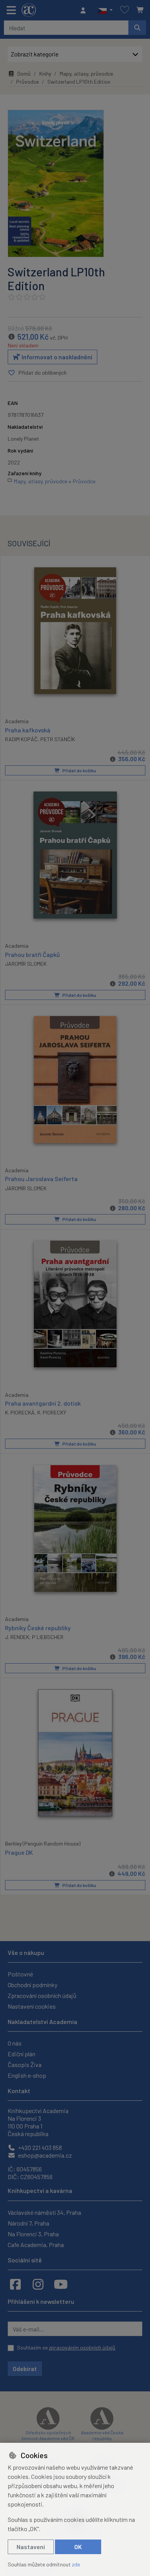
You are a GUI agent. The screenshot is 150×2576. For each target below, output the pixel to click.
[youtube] (61, 2284)
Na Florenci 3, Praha (33, 2234)
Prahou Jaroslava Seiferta (41, 1179)
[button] (105, 10)
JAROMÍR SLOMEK (26, 964)
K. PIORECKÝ (52, 1412)
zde (76, 2564)
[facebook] (15, 2284)
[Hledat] (137, 28)
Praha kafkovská (28, 730)
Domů (24, 74)
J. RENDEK (17, 1637)
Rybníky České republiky (38, 1628)
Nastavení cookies (32, 2006)
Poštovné (20, 1974)
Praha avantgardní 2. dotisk (43, 1403)
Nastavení (31, 2547)
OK (78, 2547)
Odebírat (25, 2369)
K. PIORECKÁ (20, 1412)
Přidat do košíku (79, 770)
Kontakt (19, 2091)
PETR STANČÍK (58, 739)
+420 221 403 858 (39, 2147)
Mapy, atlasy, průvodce (86, 74)
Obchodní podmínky (32, 1985)
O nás (15, 2043)
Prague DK (19, 1852)
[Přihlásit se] (85, 10)
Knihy (45, 74)
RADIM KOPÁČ (21, 739)
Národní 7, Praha (28, 2223)
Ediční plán (22, 2054)
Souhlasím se (66, 2347)
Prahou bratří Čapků (32, 954)
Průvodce (27, 82)
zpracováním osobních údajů (82, 2347)
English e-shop (27, 2075)
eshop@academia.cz (44, 2155)
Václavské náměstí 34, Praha (44, 2212)
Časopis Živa (25, 2065)
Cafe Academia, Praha (36, 2245)
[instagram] (38, 2284)
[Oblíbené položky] (125, 10)
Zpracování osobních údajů (42, 1995)
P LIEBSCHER (48, 1637)
